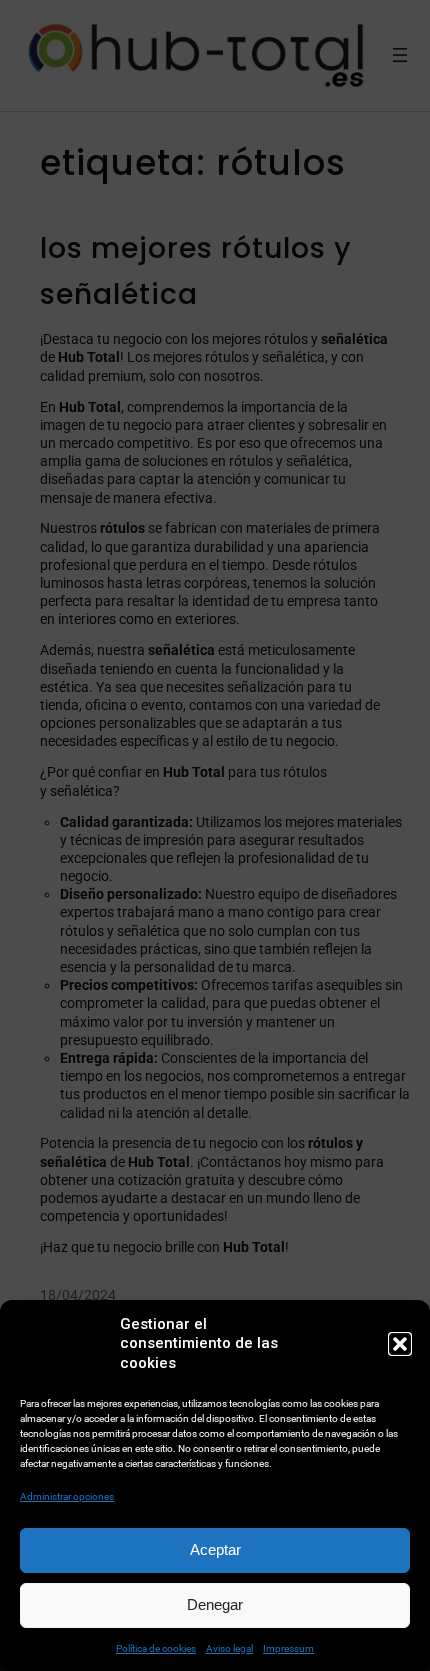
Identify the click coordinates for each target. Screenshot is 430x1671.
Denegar (215, 1604)
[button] (400, 1344)
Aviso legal (229, 1648)
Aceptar (215, 1549)
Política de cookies (156, 1648)
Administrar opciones (67, 1496)
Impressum (288, 1648)
